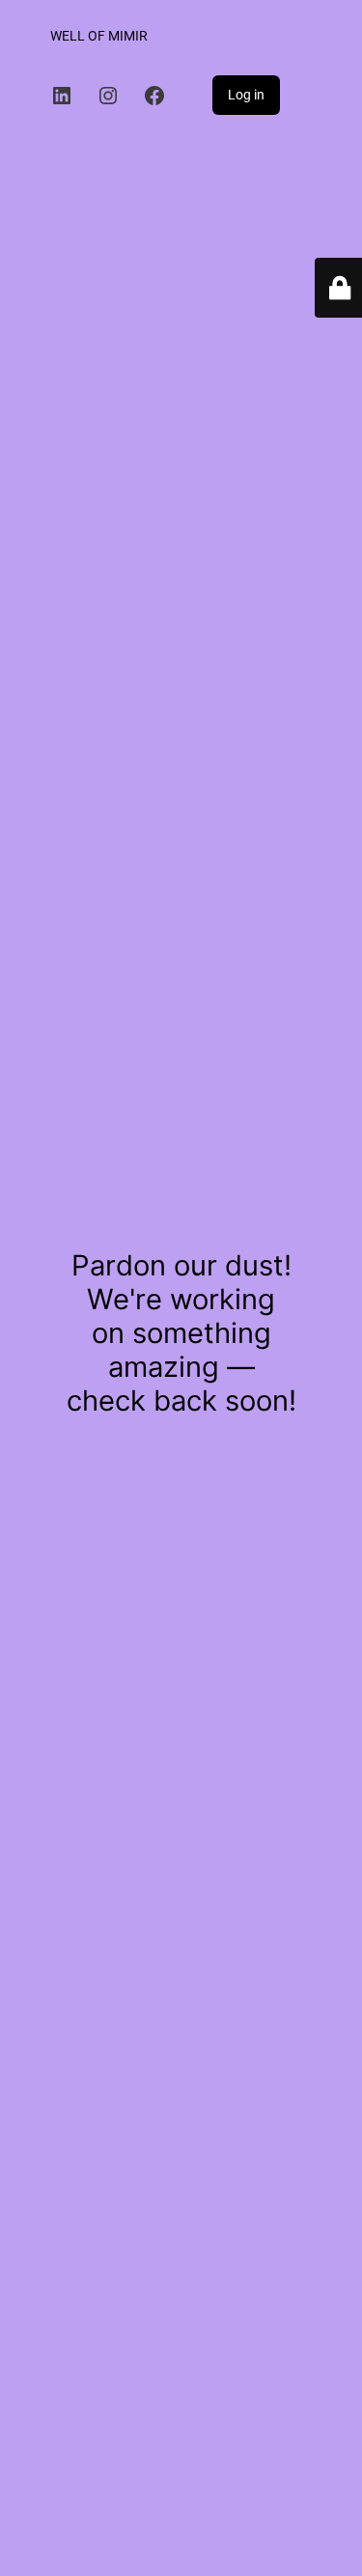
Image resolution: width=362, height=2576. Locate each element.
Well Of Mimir (99, 36)
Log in (246, 95)
